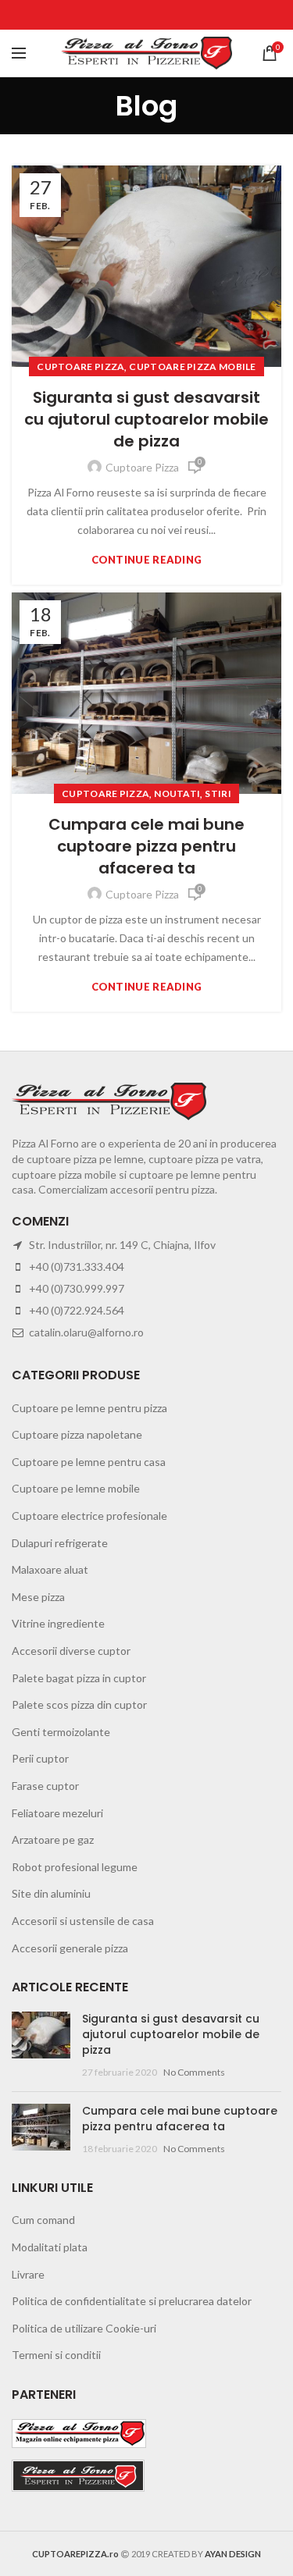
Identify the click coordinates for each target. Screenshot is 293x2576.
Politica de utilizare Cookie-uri (84, 2328)
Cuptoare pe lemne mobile (76, 1488)
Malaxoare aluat (50, 1569)
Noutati (177, 793)
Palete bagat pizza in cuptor (79, 1678)
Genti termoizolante (61, 1732)
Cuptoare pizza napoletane (77, 1434)
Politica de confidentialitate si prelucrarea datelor (132, 2301)
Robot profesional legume (75, 1867)
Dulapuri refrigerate (60, 1543)
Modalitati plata (50, 2247)
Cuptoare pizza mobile (192, 366)
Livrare (28, 2274)
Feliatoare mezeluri (57, 1813)
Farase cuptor (45, 1786)
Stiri (218, 793)
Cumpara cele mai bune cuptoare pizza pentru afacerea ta (146, 846)
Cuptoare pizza (80, 366)
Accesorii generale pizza (70, 1948)
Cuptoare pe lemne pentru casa (89, 1462)
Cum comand (43, 2220)
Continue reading (147, 560)
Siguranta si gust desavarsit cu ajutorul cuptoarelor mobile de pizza (146, 419)
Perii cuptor (40, 1758)
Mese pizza (38, 1597)
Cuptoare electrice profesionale (89, 1516)
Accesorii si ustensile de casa (83, 1921)
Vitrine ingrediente (58, 1623)
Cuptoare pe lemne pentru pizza (89, 1408)
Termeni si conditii (56, 2355)
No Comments (194, 2072)
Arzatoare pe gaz (53, 1839)
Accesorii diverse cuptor (71, 1651)
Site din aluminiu (51, 1893)
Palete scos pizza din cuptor (79, 1704)
